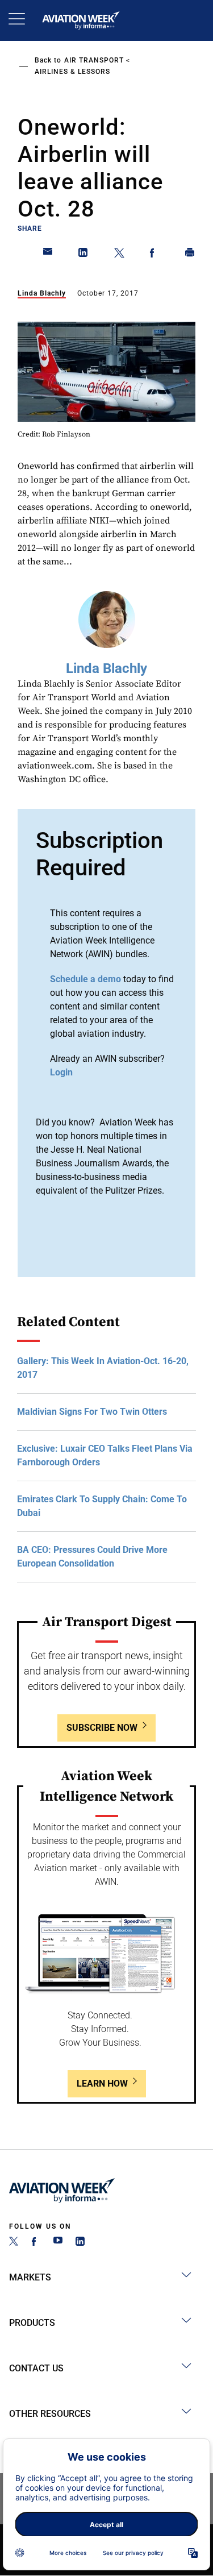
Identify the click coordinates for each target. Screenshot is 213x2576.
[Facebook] (36, 2243)
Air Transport (94, 60)
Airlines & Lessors (72, 72)
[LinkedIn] (80, 2243)
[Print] (190, 255)
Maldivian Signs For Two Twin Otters (92, 1412)
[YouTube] (58, 2243)
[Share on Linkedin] (83, 255)
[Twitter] (14, 2243)
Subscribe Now (102, 1728)
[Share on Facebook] (154, 255)
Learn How (102, 2083)
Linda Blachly (42, 293)
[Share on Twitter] (119, 255)
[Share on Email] (48, 255)
